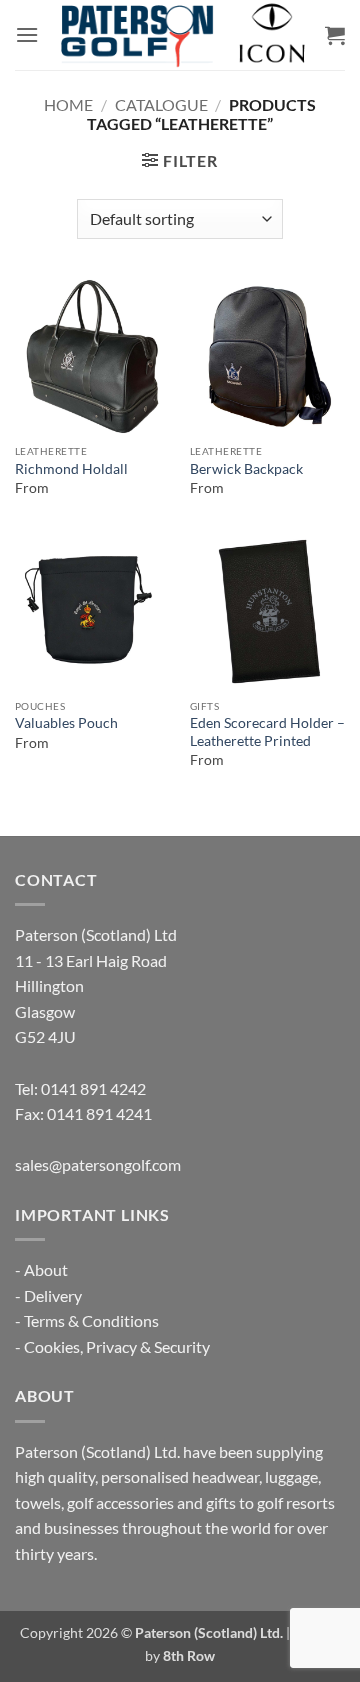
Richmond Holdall (71, 469)
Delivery (53, 1295)
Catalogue (161, 104)
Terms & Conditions (91, 1320)
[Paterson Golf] (182, 35)
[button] (27, 34)
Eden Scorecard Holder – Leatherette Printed (267, 732)
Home (68, 104)
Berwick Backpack (246, 469)
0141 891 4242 (93, 1088)
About (46, 1269)
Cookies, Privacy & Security (117, 1346)
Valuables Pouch (66, 723)
